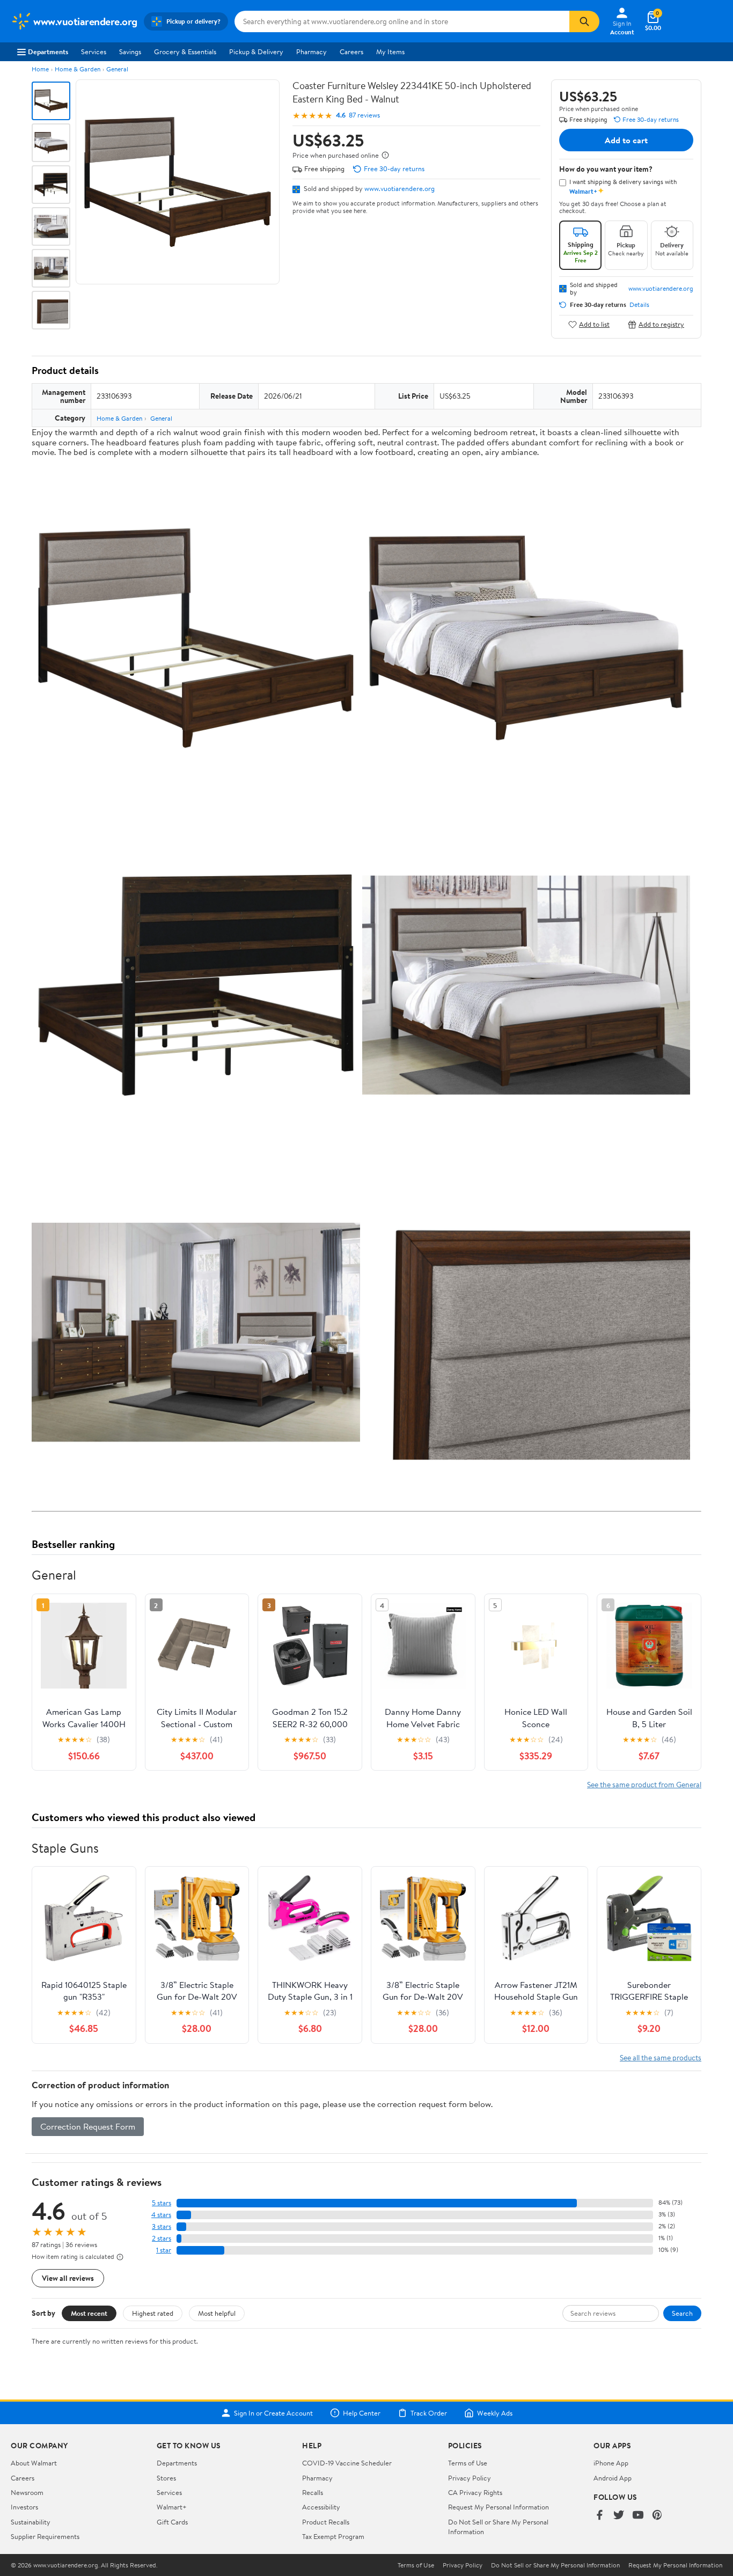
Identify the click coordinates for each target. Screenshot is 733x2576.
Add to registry (661, 324)
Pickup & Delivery (256, 52)
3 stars (162, 2226)
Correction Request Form (88, 2126)
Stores (166, 2478)
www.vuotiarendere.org (400, 188)
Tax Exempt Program (333, 2536)
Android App (613, 2478)
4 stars (161, 2215)
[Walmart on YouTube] (638, 2516)
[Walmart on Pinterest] (657, 2516)
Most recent (89, 2313)
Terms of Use (468, 2463)
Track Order (429, 2413)
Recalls (313, 2492)
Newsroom (27, 2492)
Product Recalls (326, 2522)
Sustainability (31, 2522)
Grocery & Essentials (185, 52)
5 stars (162, 2203)
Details (639, 305)
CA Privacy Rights (475, 2492)
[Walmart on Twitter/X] (619, 2516)
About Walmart (34, 2463)
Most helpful (217, 2313)
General (117, 69)
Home (40, 69)
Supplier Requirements (45, 2536)
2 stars (162, 2238)
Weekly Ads (495, 2413)
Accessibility (321, 2507)
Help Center (362, 2413)
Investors (24, 2507)
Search (682, 2313)
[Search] (584, 21)
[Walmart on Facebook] (599, 2516)
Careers (351, 52)
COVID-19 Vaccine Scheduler (347, 2463)
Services (94, 52)
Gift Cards (172, 2522)
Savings (130, 52)
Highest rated (153, 2313)
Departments (48, 52)
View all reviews (68, 2278)
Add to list (594, 324)
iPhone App (611, 2463)
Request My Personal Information (499, 2507)
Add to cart (626, 140)
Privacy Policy (470, 2478)
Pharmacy (311, 52)
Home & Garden (78, 69)
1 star (164, 2250)
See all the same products (661, 2057)
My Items (390, 52)
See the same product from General (644, 1784)
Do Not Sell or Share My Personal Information (555, 2565)
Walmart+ (172, 2507)
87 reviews (364, 115)
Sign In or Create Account (273, 2413)
